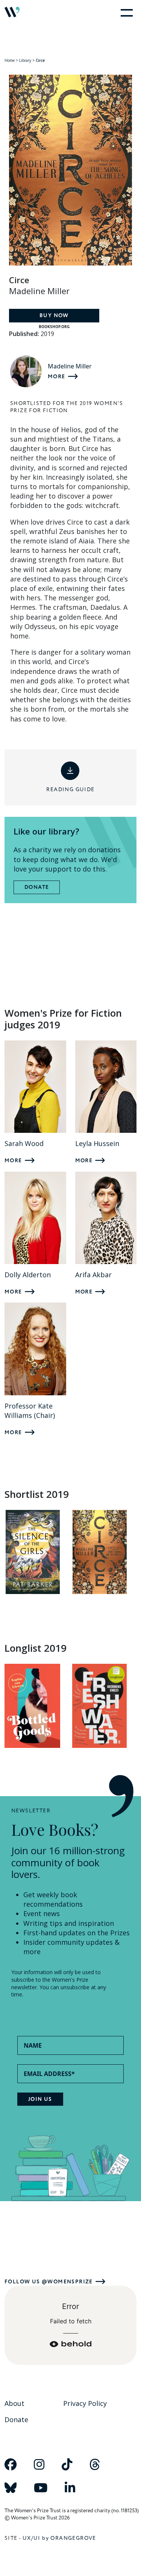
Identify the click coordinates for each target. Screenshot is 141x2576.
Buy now (54, 316)
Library (25, 60)
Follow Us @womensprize (49, 2282)
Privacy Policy (85, 2403)
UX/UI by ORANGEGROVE (59, 2538)
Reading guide (70, 789)
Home (10, 60)
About (14, 2403)
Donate (37, 887)
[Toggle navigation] (125, 12)
